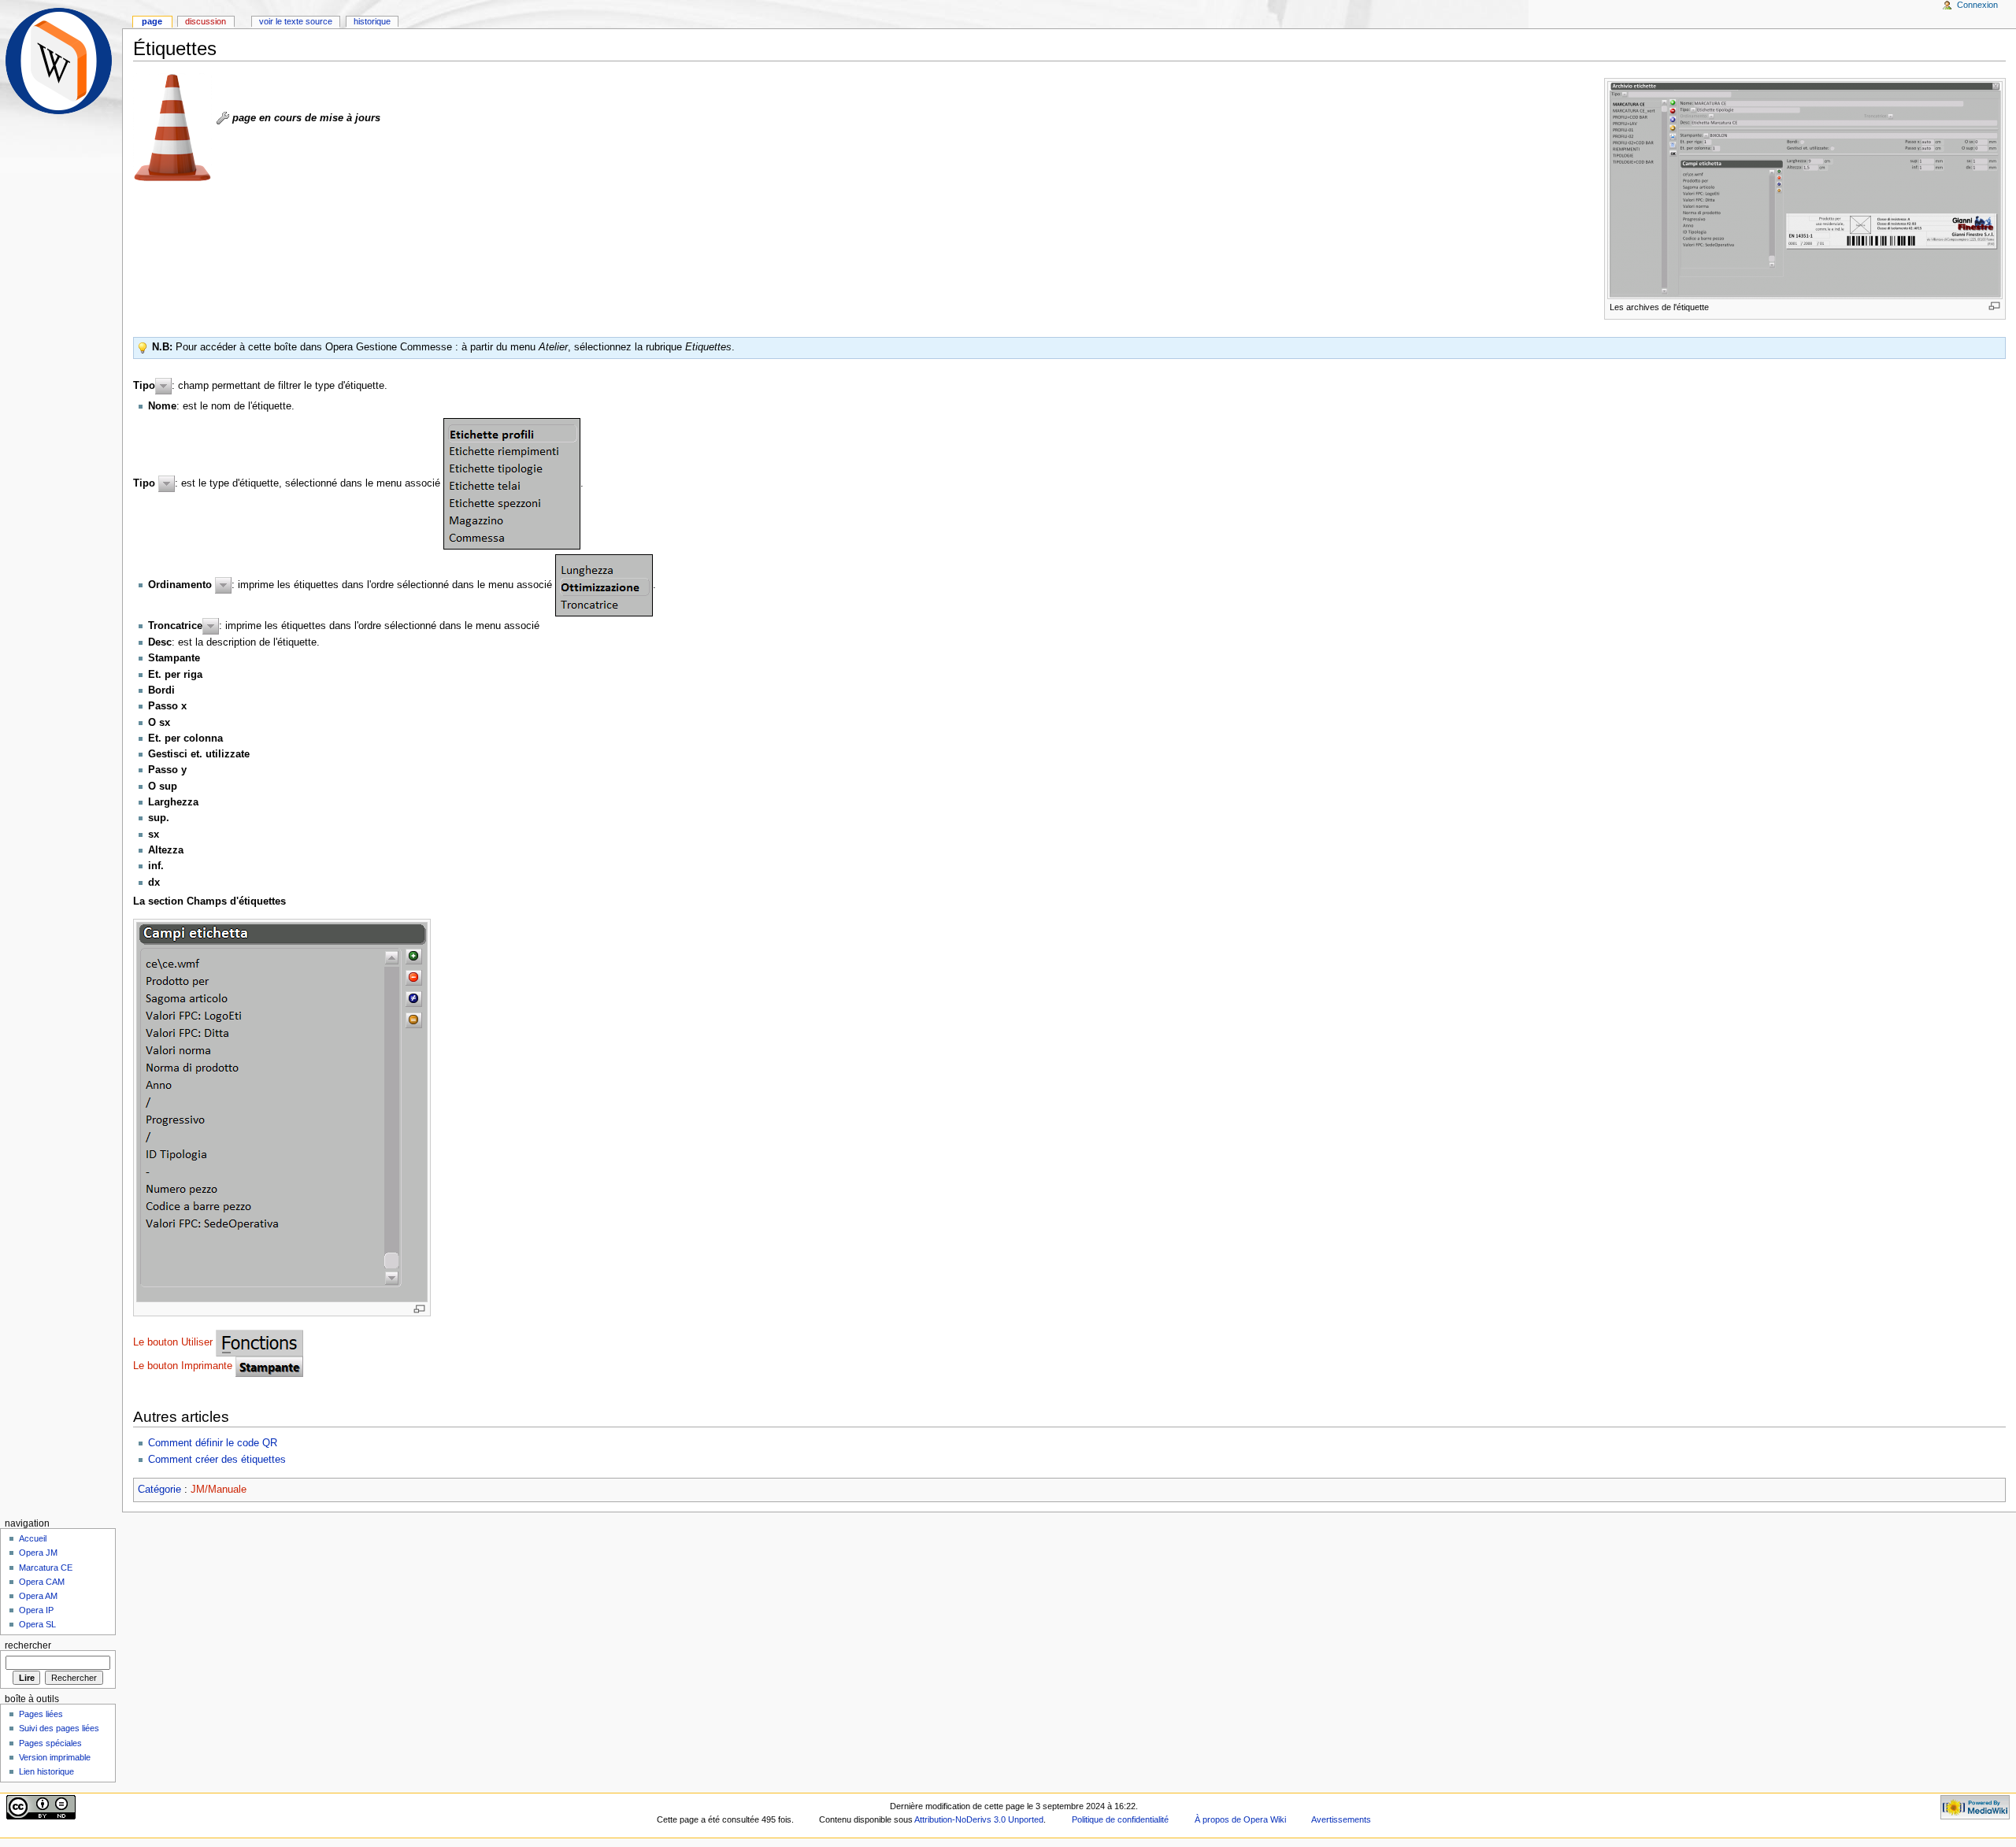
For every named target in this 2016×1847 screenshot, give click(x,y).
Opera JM (38, 1553)
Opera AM (38, 1596)
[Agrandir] (1994, 306)
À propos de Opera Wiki (1240, 1819)
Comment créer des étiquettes (217, 1460)
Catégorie (159, 1490)
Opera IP (36, 1610)
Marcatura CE (46, 1568)
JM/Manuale (219, 1490)
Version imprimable (55, 1757)
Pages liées (41, 1714)
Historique (372, 21)
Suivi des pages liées (59, 1728)
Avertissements (1341, 1819)
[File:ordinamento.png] (604, 585)
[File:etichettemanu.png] (512, 483)
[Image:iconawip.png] (223, 118)
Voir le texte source (296, 21)
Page (152, 21)
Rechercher (28, 1645)
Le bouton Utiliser (173, 1342)
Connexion (1977, 5)
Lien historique (46, 1771)
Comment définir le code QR (213, 1443)
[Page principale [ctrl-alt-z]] (61, 61)
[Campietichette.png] (282, 1112)
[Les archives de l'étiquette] (1805, 190)
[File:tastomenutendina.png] (163, 385)
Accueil (33, 1538)
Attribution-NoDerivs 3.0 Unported (979, 1819)
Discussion (206, 21)
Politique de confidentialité (1120, 1819)
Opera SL (37, 1624)
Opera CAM (42, 1582)
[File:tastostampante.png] (269, 1366)
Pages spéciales (50, 1743)
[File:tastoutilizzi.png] (259, 1342)
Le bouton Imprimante (183, 1366)
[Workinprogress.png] (172, 127)
